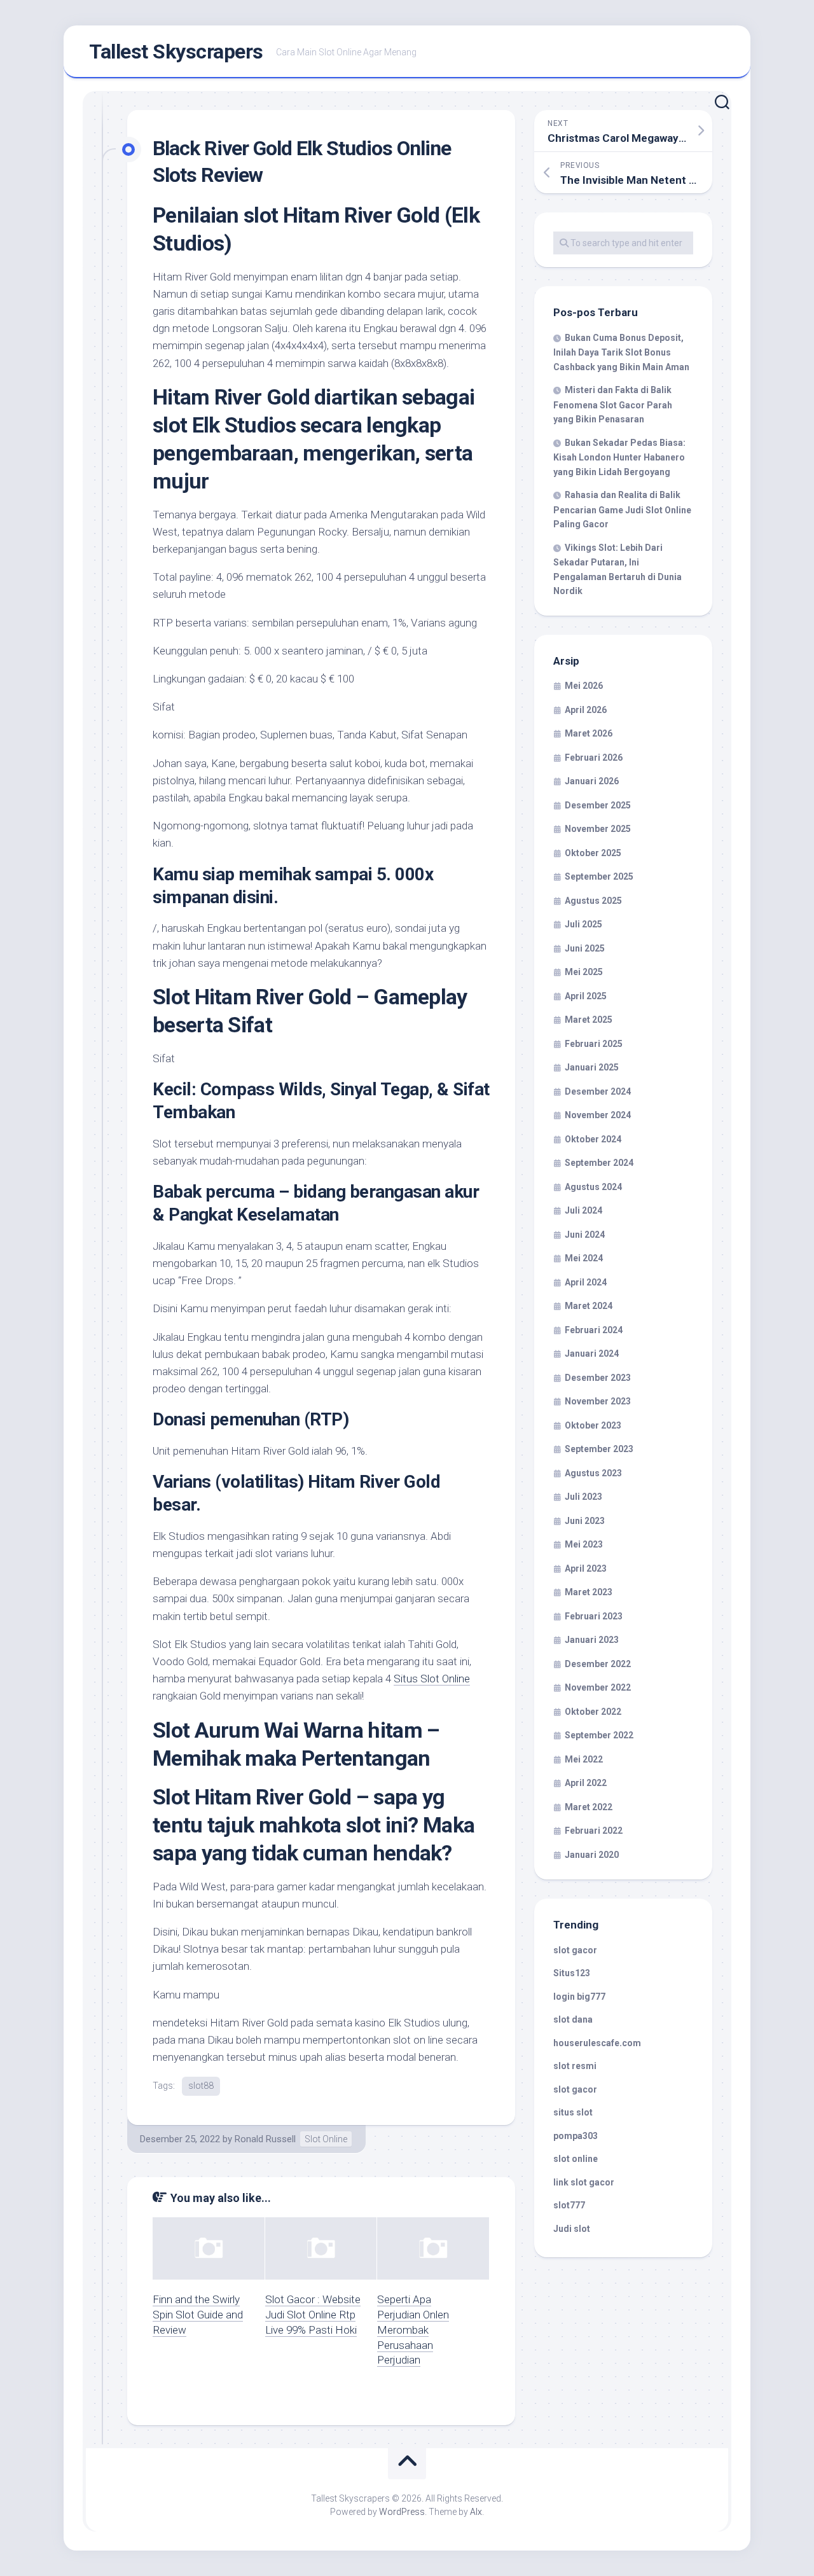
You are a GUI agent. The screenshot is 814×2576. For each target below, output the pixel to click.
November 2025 (598, 829)
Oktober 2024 (593, 1139)
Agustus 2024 (593, 1187)
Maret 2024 (589, 1306)
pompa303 (576, 2136)
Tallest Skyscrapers (176, 52)
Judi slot (572, 2229)
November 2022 (598, 1687)
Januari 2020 (592, 1855)
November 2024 (598, 1115)
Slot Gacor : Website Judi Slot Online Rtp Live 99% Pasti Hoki (313, 2315)
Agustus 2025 (593, 901)
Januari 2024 (592, 1354)
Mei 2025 (584, 972)
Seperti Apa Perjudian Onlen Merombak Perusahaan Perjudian (413, 2330)
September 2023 (599, 1449)
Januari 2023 (592, 1640)
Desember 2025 (598, 805)
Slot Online (326, 2139)
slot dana (573, 2019)
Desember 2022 (598, 1664)
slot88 (201, 2086)
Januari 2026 (592, 781)
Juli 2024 (583, 1210)
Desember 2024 (598, 1091)
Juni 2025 (585, 948)
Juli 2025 (583, 924)
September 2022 (599, 1735)
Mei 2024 (584, 1258)
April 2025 (586, 996)
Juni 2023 (585, 1521)
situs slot (573, 2112)
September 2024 (599, 1163)
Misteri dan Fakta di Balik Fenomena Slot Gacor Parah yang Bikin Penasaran (613, 405)
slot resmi (575, 2066)
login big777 (579, 1997)
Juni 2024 (585, 1235)
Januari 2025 (592, 1067)
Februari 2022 (594, 1831)
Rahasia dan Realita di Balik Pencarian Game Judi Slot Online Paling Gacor (622, 509)
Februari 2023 (594, 1616)
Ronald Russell (265, 2139)
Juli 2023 (583, 1497)
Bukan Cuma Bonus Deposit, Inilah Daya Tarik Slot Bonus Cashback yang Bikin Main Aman (621, 352)
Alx (476, 2512)
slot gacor (575, 1950)
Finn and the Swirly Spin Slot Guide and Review (198, 2315)
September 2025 (599, 876)
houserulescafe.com (597, 2043)
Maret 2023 (589, 1592)
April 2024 (586, 1282)
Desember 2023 (598, 1378)
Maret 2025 (589, 1020)
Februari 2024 (594, 1330)
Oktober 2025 (593, 853)
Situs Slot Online (432, 1679)
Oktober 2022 (593, 1712)
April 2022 (586, 1783)
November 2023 (598, 1401)
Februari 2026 (594, 758)
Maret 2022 (589, 1807)
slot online (576, 2159)
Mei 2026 (584, 686)
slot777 (569, 2205)
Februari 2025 (594, 1044)
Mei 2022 (584, 1759)
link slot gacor (584, 2182)
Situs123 (572, 1973)
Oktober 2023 (593, 1425)
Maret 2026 (589, 733)
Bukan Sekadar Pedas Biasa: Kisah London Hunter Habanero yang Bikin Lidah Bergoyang (619, 457)
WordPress (402, 2512)
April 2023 (586, 1568)
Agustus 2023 (593, 1473)
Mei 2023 (584, 1544)
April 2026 (586, 710)
